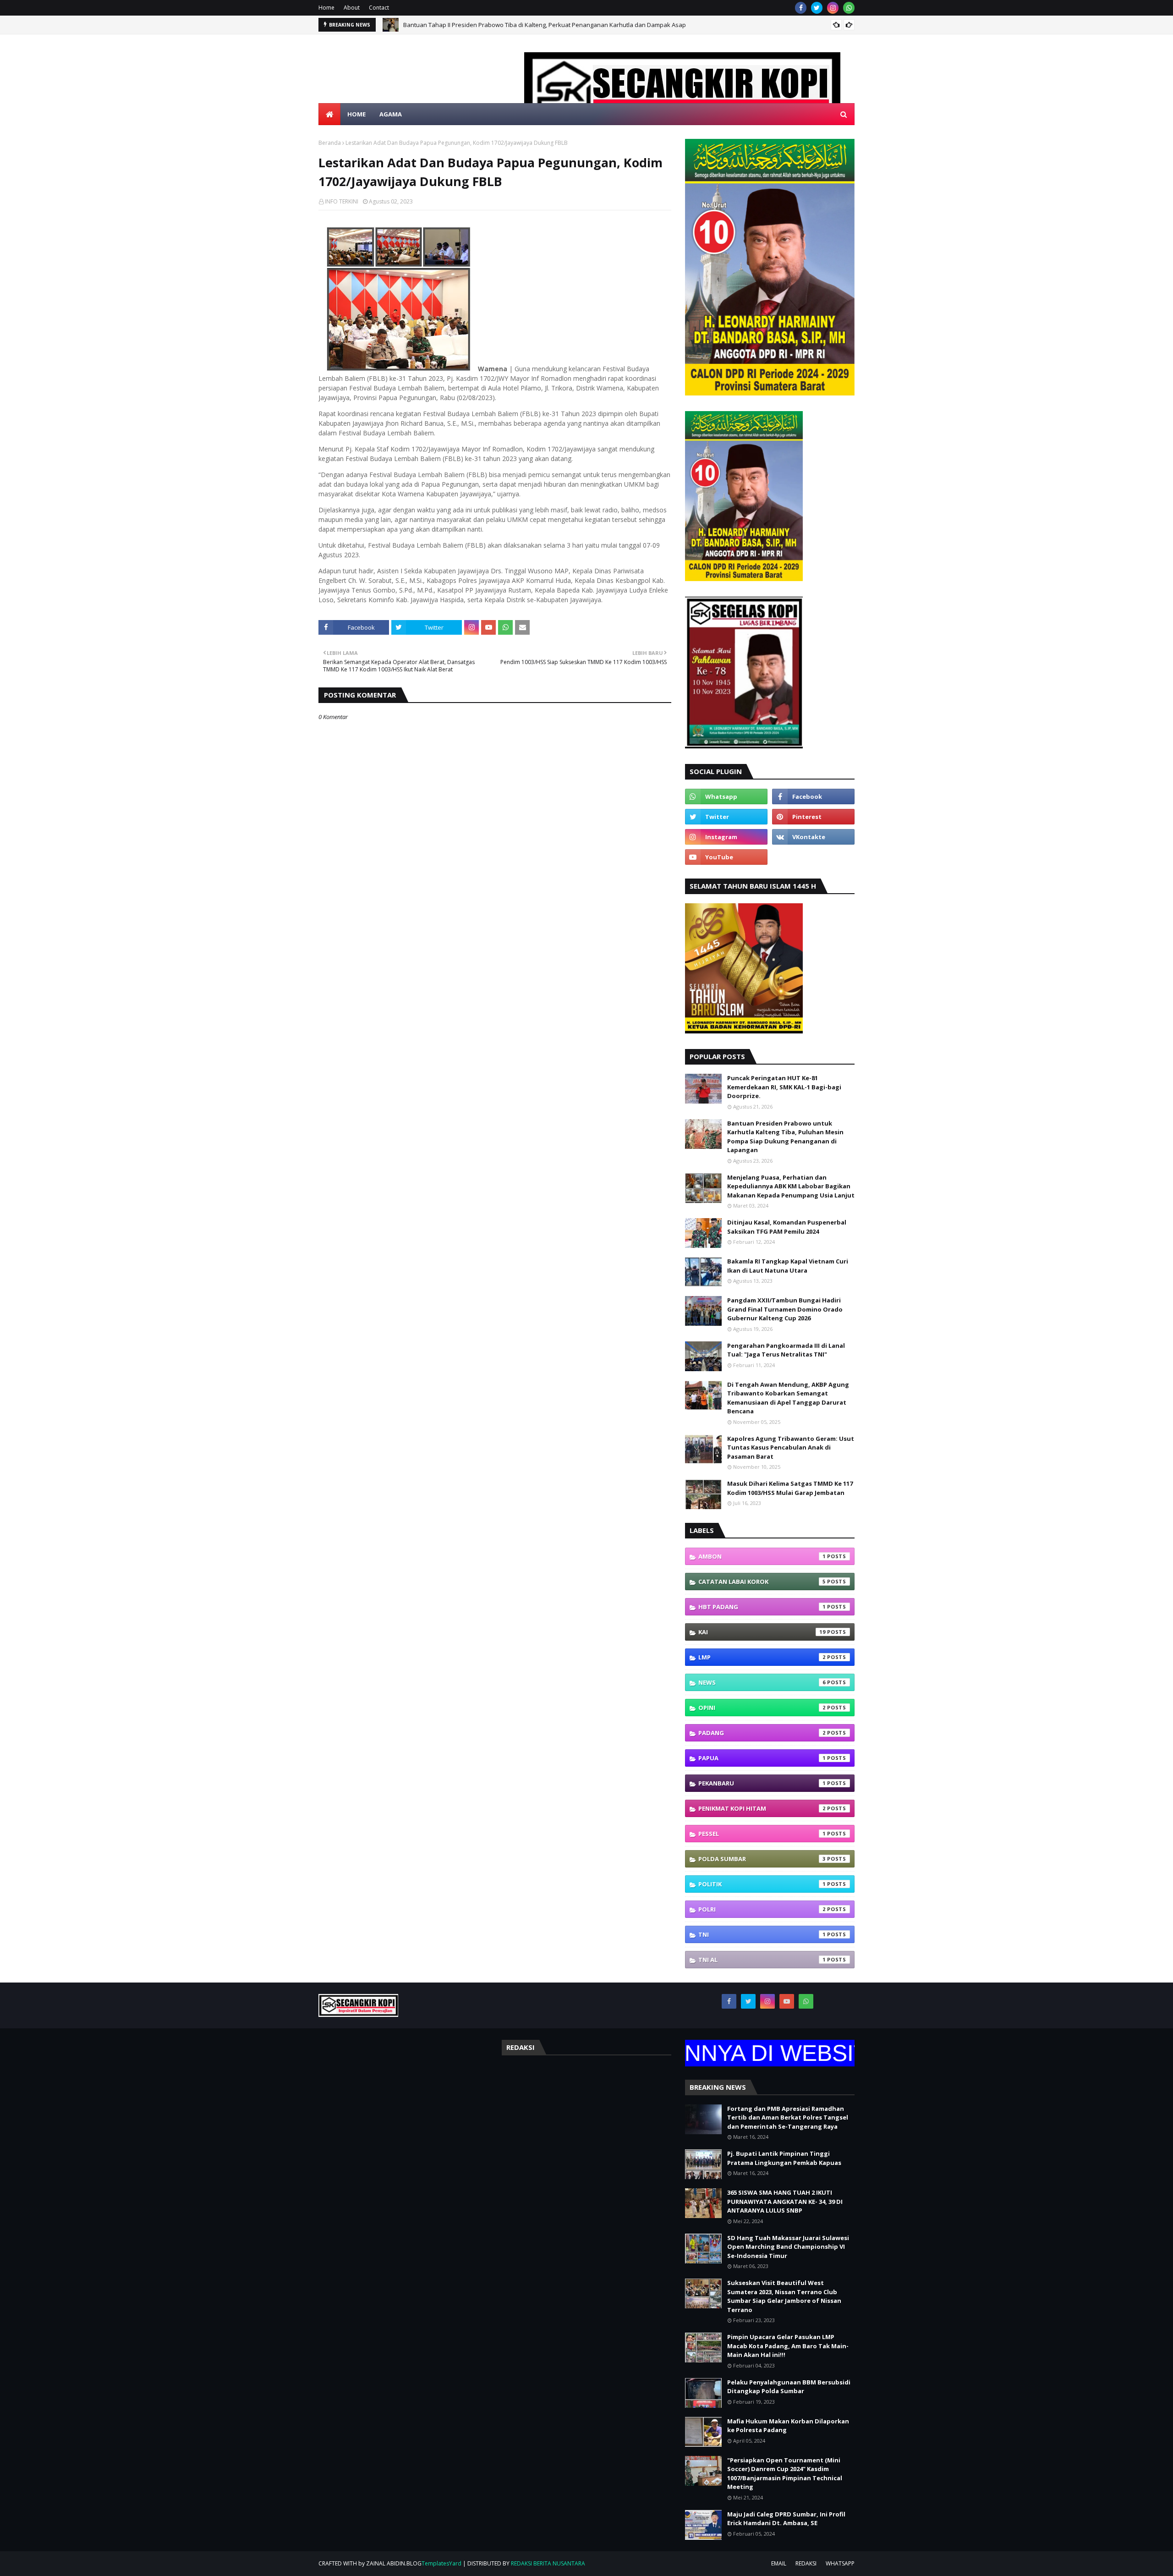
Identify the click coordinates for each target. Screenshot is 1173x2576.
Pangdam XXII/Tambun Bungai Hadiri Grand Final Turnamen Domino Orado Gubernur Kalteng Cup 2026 (785, 1309)
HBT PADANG (762, 1607)
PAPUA (762, 1758)
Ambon (762, 1556)
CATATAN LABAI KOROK (762, 1582)
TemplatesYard (441, 2563)
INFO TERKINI (342, 201)
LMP (762, 1657)
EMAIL (779, 2563)
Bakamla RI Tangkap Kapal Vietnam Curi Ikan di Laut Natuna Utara (788, 1266)
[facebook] (801, 8)
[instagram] (833, 8)
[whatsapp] (849, 8)
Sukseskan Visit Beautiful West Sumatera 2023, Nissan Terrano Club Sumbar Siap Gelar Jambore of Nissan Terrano (784, 2296)
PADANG (762, 1733)
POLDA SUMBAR (762, 1859)
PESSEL (762, 1834)
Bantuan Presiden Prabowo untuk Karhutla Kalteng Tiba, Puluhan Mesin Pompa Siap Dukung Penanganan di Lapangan (569, 25)
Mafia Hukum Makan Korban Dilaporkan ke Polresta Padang (788, 2426)
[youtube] (726, 857)
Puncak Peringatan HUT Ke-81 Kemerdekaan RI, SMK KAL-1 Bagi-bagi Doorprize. (784, 1087)
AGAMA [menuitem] (391, 114)
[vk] (813, 837)
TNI (762, 1934)
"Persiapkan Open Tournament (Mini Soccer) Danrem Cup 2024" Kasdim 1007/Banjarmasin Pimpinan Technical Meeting (785, 2474)
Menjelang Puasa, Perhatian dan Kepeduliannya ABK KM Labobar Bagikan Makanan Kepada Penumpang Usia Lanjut (791, 1186)
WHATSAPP (840, 2563)
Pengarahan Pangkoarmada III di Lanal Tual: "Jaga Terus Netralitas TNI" (786, 1350)
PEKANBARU (762, 1783)
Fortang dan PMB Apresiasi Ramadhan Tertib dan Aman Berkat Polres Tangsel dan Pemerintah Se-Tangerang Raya (788, 2117)
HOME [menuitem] (356, 114)
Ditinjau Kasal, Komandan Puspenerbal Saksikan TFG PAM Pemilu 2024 (787, 1227)
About (352, 8)
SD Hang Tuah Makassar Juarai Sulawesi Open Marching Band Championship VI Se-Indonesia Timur (788, 2247)
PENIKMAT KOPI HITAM (762, 1808)
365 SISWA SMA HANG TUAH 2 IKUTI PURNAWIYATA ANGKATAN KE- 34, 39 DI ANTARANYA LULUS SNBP (785, 2201)
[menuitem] (329, 114)
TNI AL (762, 1960)
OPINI (762, 1708)
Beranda (330, 143)
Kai (762, 1632)
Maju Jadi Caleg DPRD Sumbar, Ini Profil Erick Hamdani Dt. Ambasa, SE (786, 2519)
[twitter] (817, 8)
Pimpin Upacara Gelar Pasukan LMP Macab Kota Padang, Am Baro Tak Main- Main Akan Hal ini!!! (788, 2346)
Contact (379, 8)
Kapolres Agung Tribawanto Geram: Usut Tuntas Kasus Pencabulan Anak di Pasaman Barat (791, 1447)
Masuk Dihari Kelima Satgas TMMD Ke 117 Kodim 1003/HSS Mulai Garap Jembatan (790, 1488)
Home (326, 8)
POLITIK (762, 1884)
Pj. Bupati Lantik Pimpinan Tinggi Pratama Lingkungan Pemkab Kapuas (784, 2158)
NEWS (762, 1682)
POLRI (762, 1909)
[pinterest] (813, 817)
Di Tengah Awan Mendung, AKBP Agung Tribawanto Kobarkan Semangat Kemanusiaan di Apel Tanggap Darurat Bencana (788, 1398)
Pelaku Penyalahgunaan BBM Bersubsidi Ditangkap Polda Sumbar (789, 2387)
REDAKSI (806, 2563)
